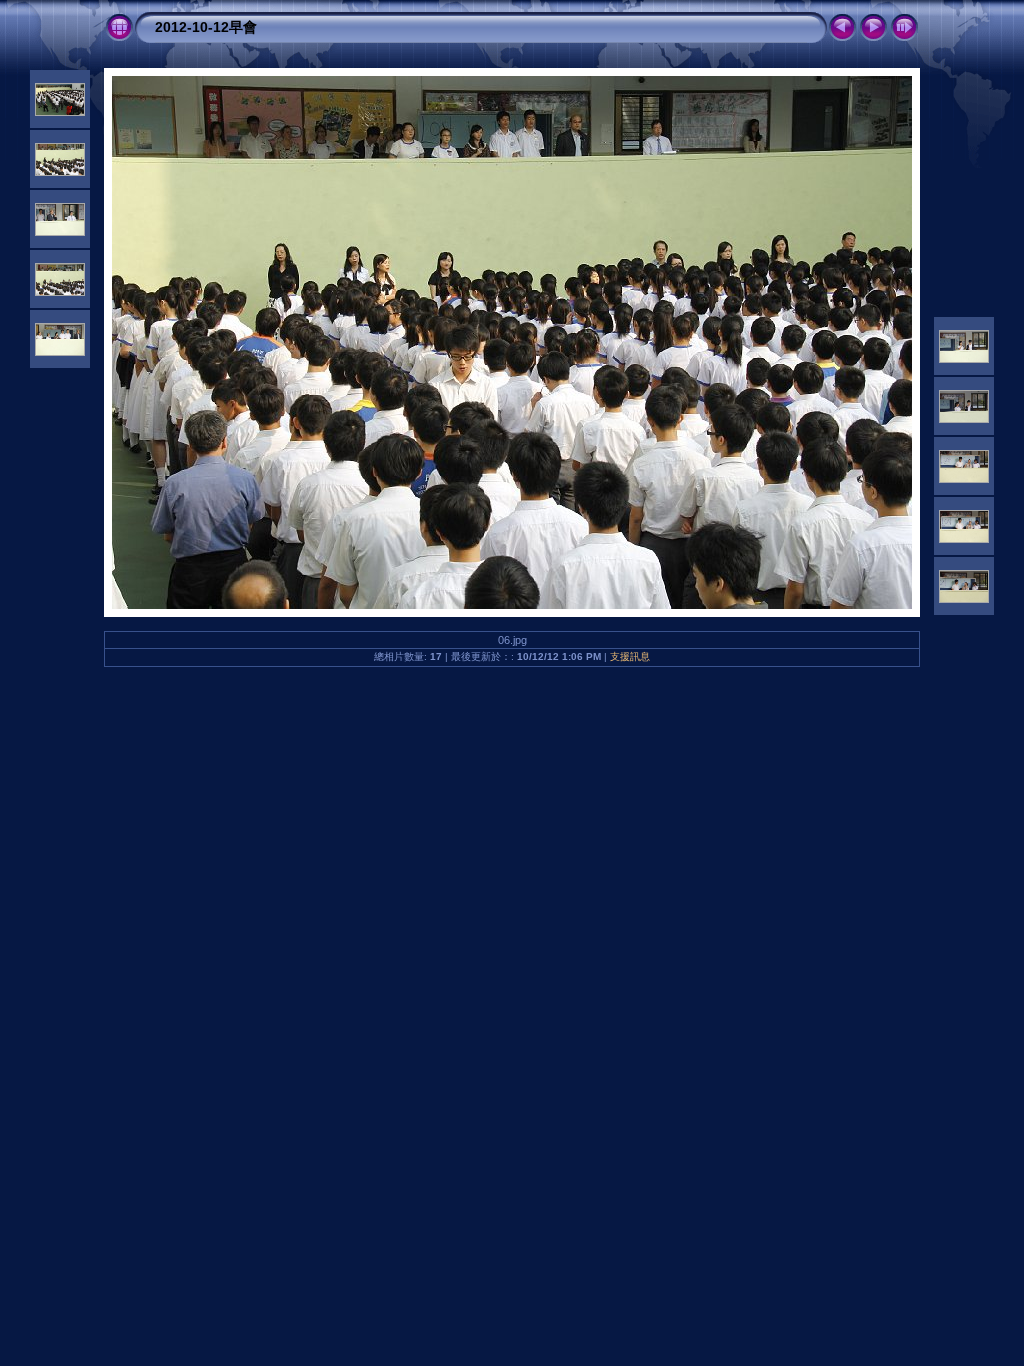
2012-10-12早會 (206, 27)
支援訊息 (630, 656)
